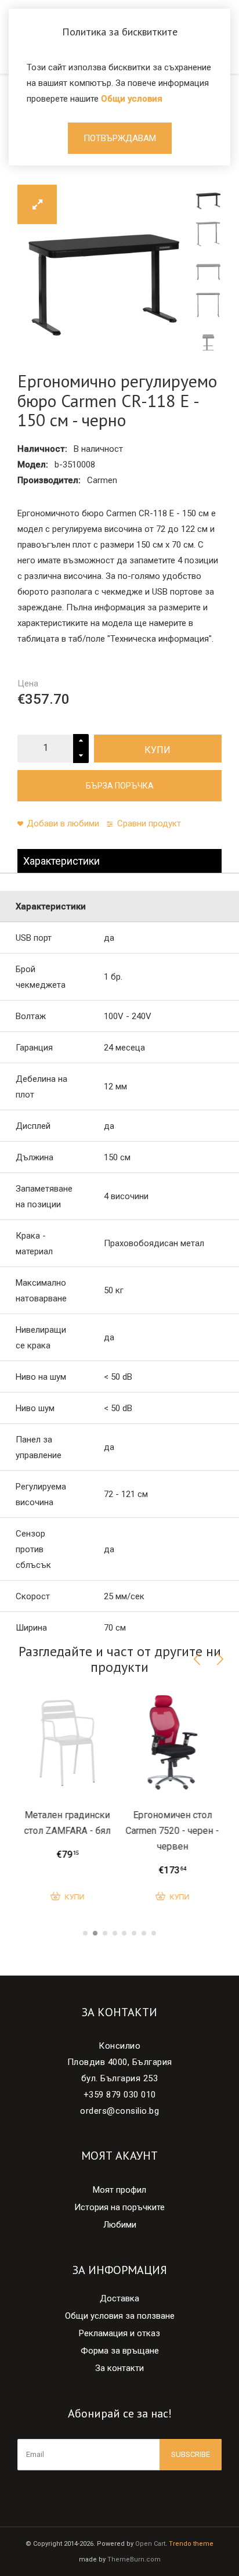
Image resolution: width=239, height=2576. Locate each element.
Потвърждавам (120, 138)
